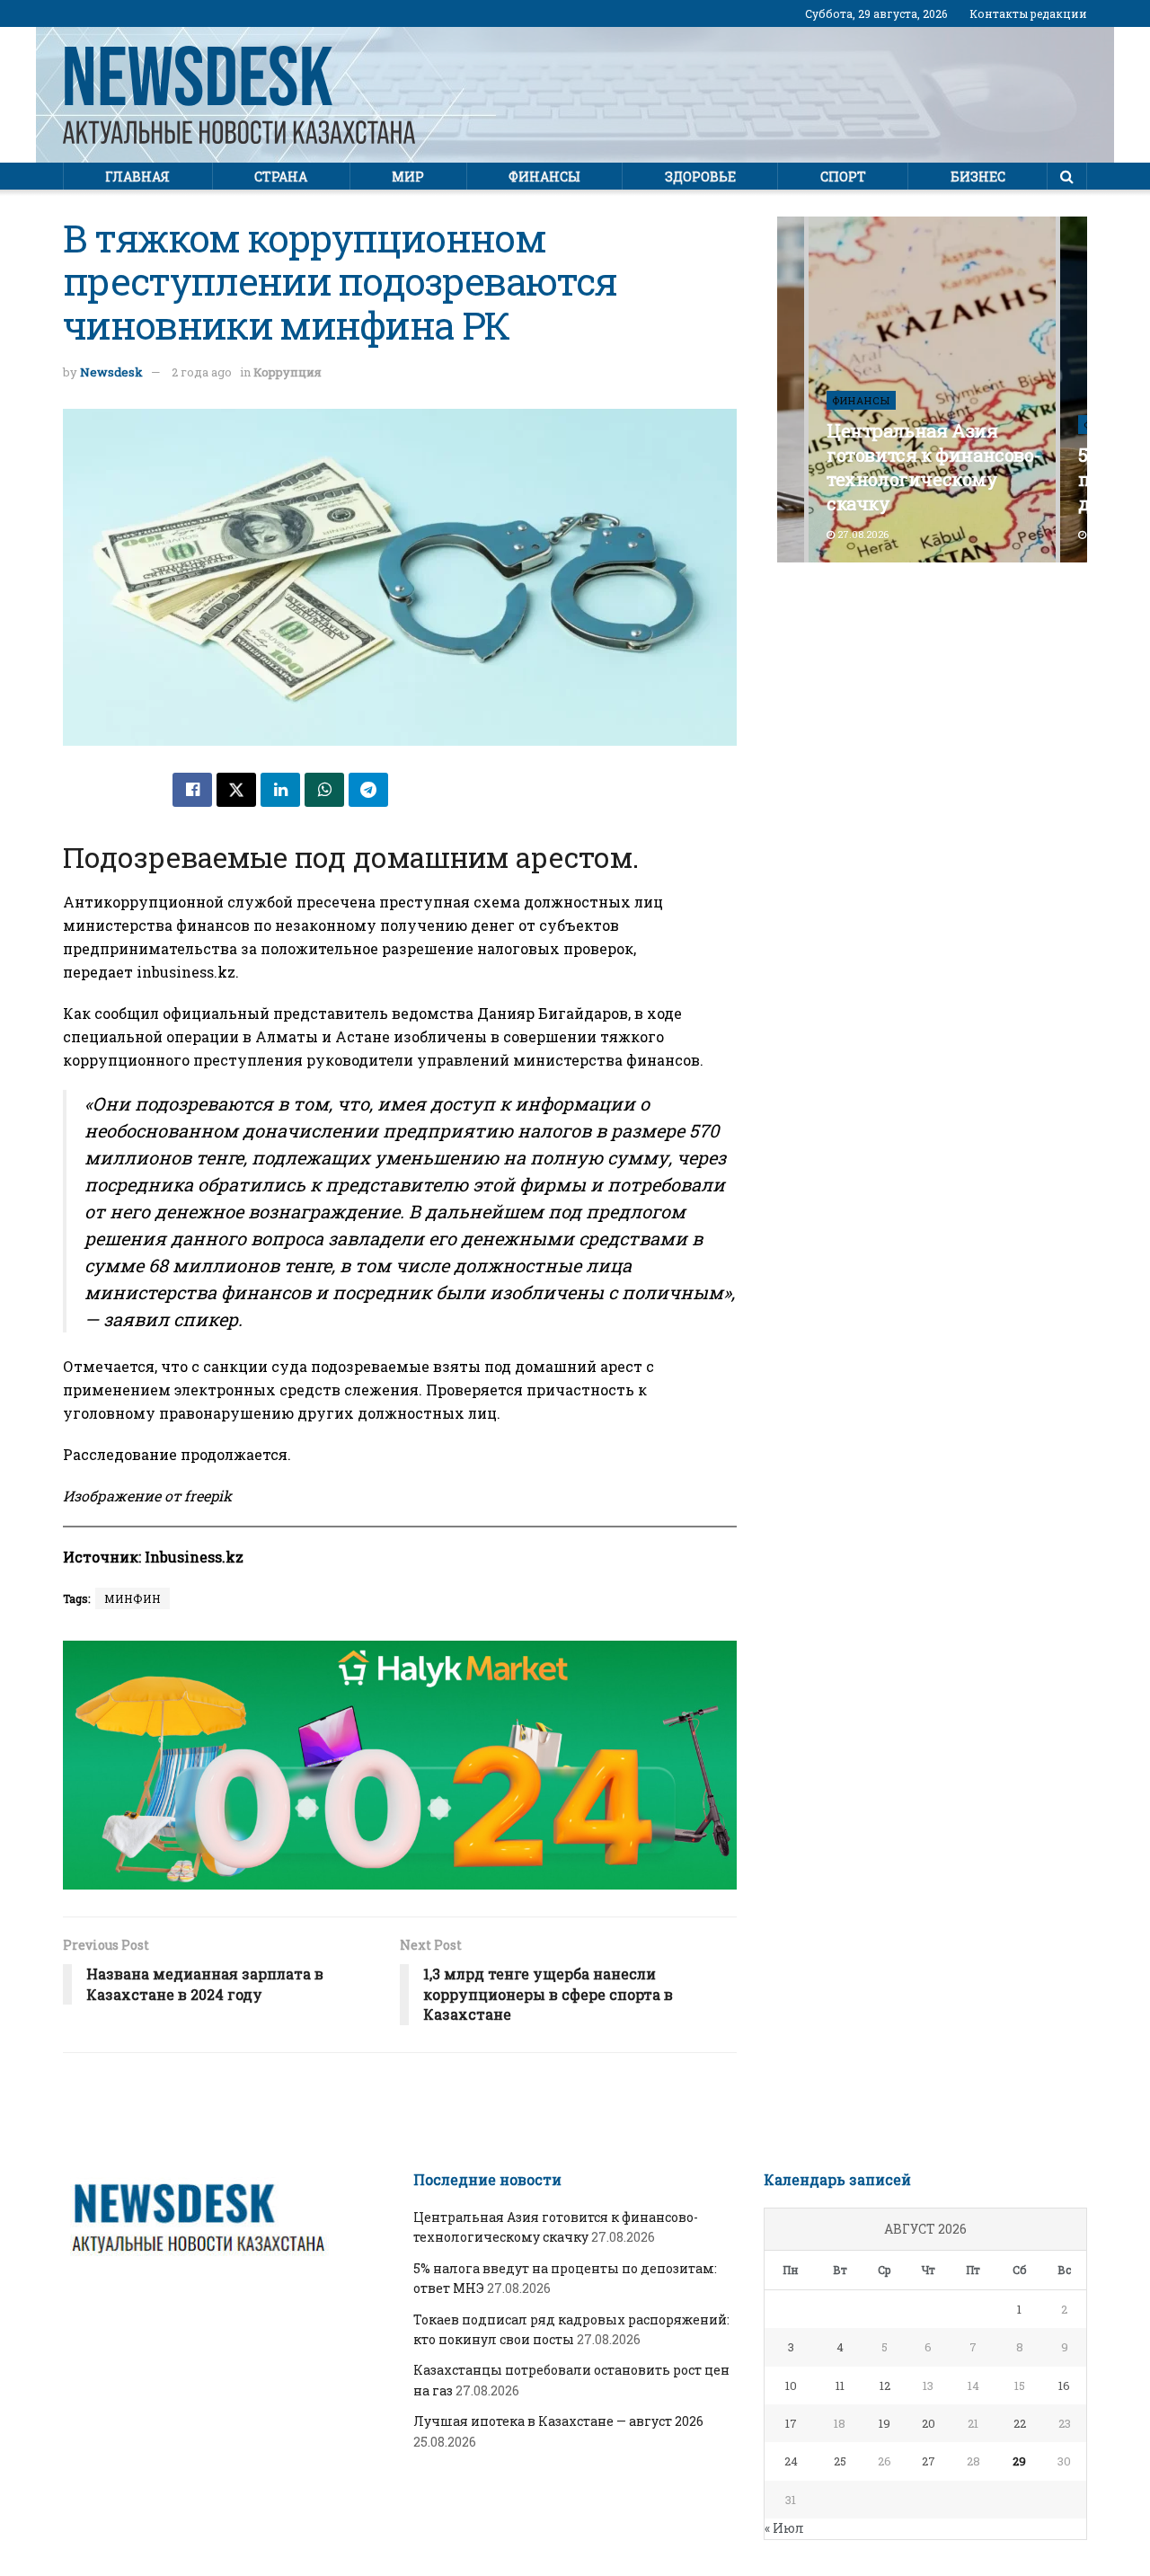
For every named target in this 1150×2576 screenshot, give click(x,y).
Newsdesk (111, 372)
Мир (408, 177)
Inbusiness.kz (194, 1557)
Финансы (544, 177)
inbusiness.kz (186, 972)
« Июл (784, 2528)
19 (885, 2423)
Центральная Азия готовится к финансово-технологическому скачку (933, 467)
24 (791, 2461)
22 (1020, 2423)
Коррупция (287, 372)
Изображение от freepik (147, 1496)
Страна (281, 177)
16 (1064, 2386)
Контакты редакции (1028, 13)
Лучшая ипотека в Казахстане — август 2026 (558, 2421)
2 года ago (202, 372)
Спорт (843, 177)
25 (840, 2461)
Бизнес (978, 177)
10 (791, 2386)
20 (929, 2423)
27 (929, 2461)
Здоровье (700, 177)
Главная (137, 177)
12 (885, 2386)
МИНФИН (133, 1598)
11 (840, 2386)
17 (791, 2423)
